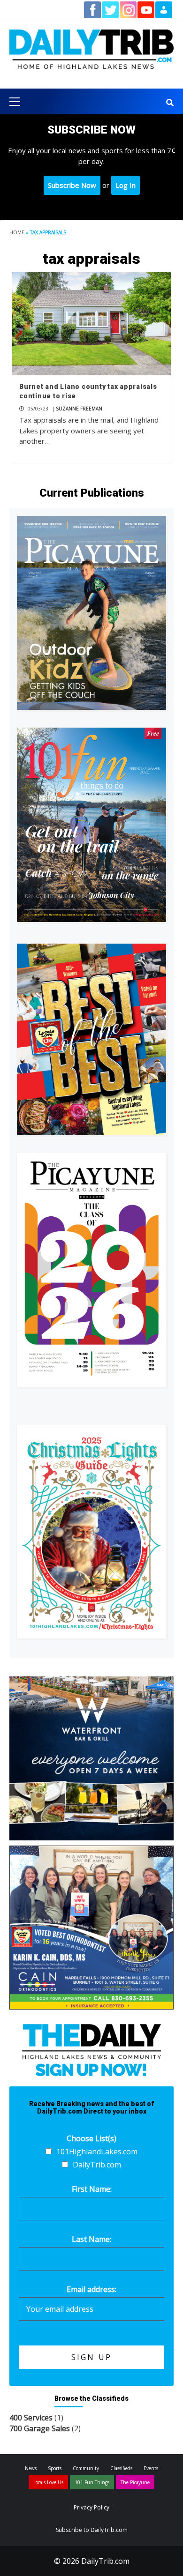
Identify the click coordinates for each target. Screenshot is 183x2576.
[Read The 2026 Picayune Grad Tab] (91, 1270)
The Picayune (135, 2482)
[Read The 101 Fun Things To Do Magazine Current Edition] (91, 825)
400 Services (31, 2418)
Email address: (91, 2289)
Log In (126, 185)
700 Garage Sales (40, 2428)
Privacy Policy (91, 2507)
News (31, 2468)
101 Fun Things (92, 2482)
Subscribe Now (72, 185)
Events (151, 2468)
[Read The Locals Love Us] (91, 1039)
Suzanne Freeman (79, 409)
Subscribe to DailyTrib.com (92, 2530)
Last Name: (91, 2239)
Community (86, 2468)
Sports (55, 2468)
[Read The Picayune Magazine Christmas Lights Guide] (91, 1532)
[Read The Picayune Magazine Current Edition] (91, 613)
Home (17, 232)
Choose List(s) (91, 2138)
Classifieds (121, 2468)
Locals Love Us (48, 2482)
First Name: (92, 2189)
